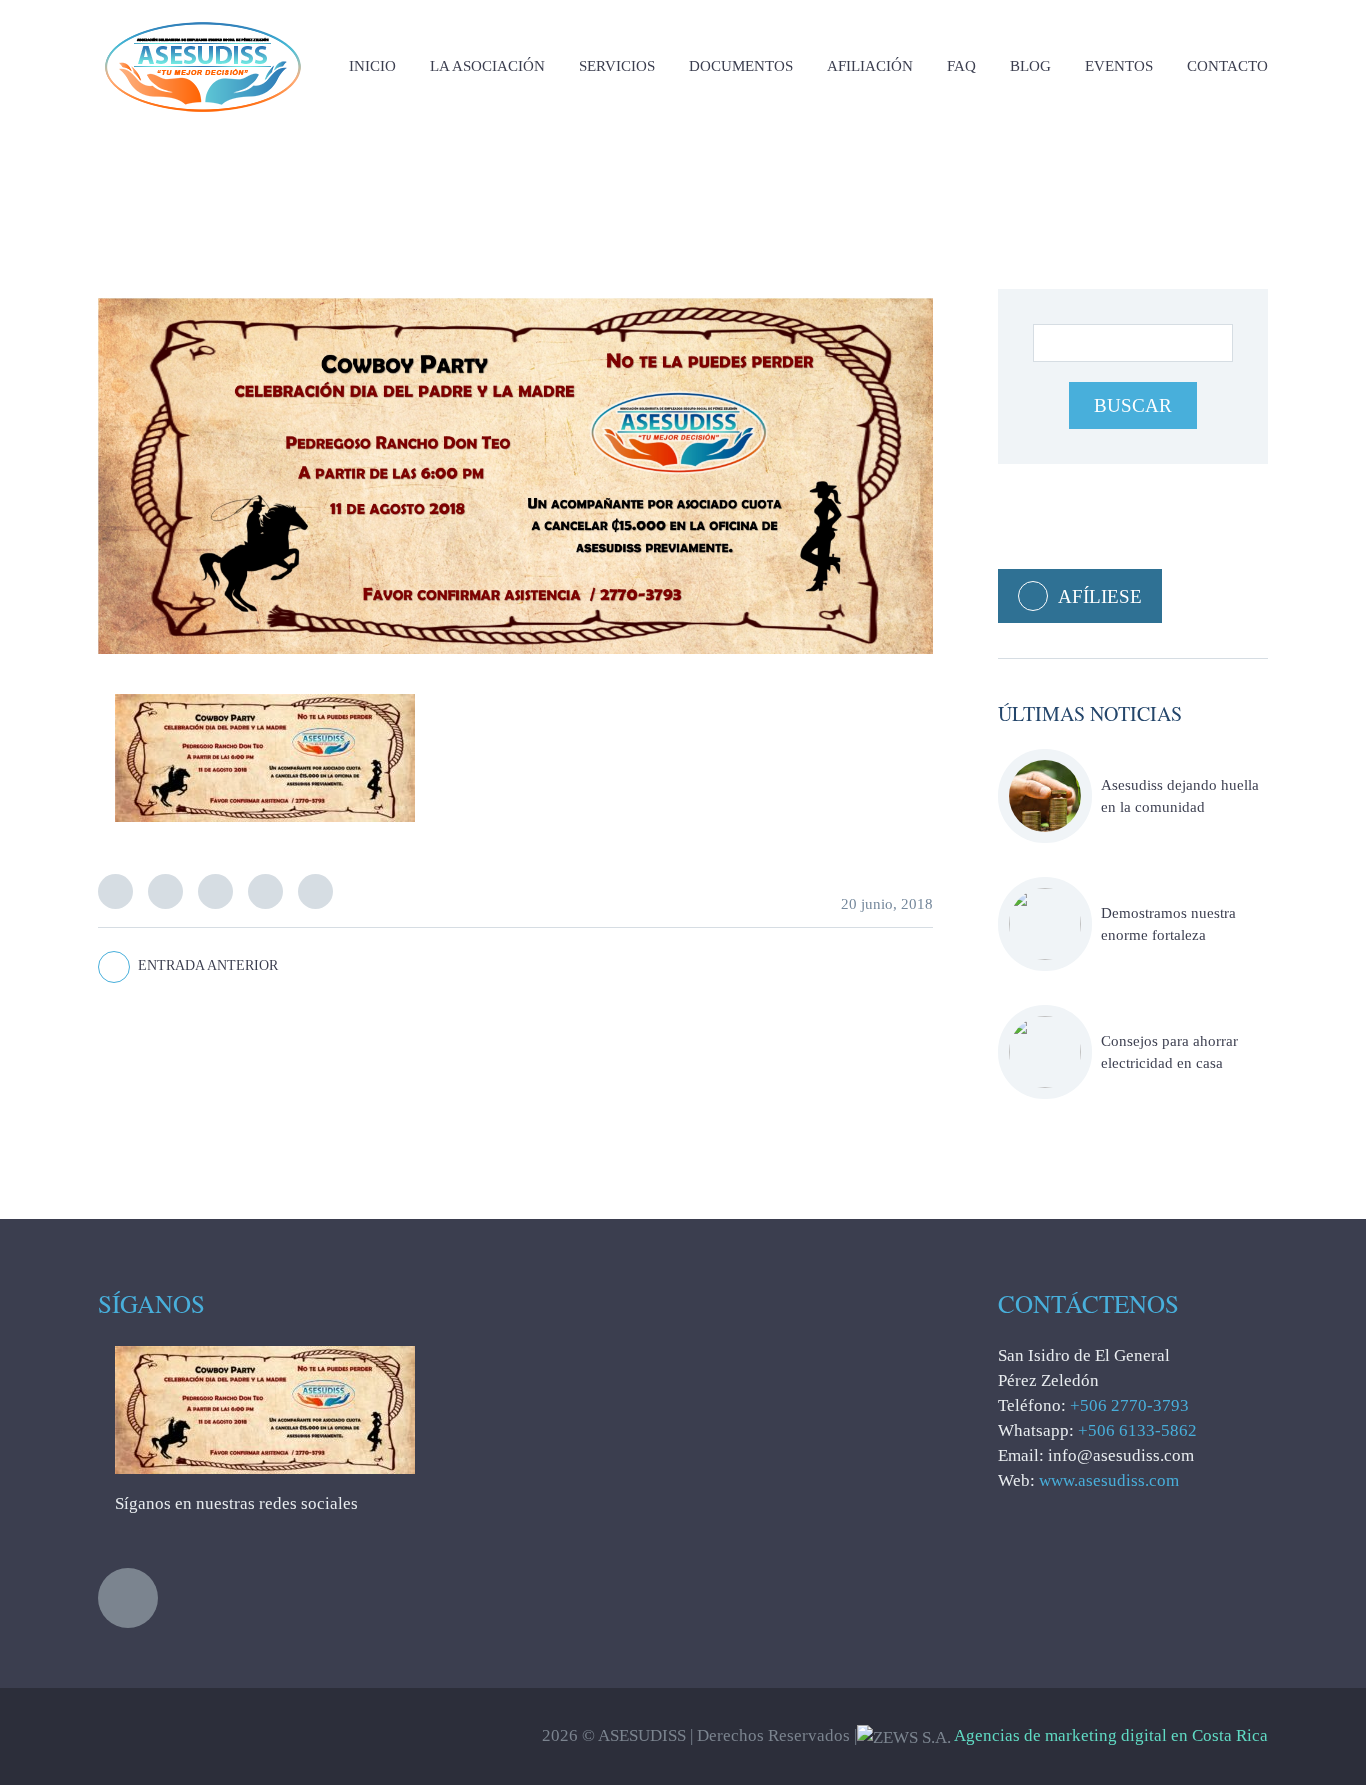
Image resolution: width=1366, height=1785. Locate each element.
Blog (1030, 66)
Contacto (1227, 66)
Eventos (1119, 66)
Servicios (617, 66)
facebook (128, 1598)
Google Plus (265, 891)
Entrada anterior (208, 965)
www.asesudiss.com (1109, 1480)
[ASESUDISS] (203, 19)
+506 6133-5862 (1137, 1430)
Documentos (741, 66)
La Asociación (487, 66)
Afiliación (870, 66)
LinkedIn (215, 891)
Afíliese (1100, 596)
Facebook (165, 891)
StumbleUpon (315, 891)
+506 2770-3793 (1129, 1405)
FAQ (961, 66)
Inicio (372, 66)
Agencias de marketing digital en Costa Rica (1111, 1735)
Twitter (115, 891)
